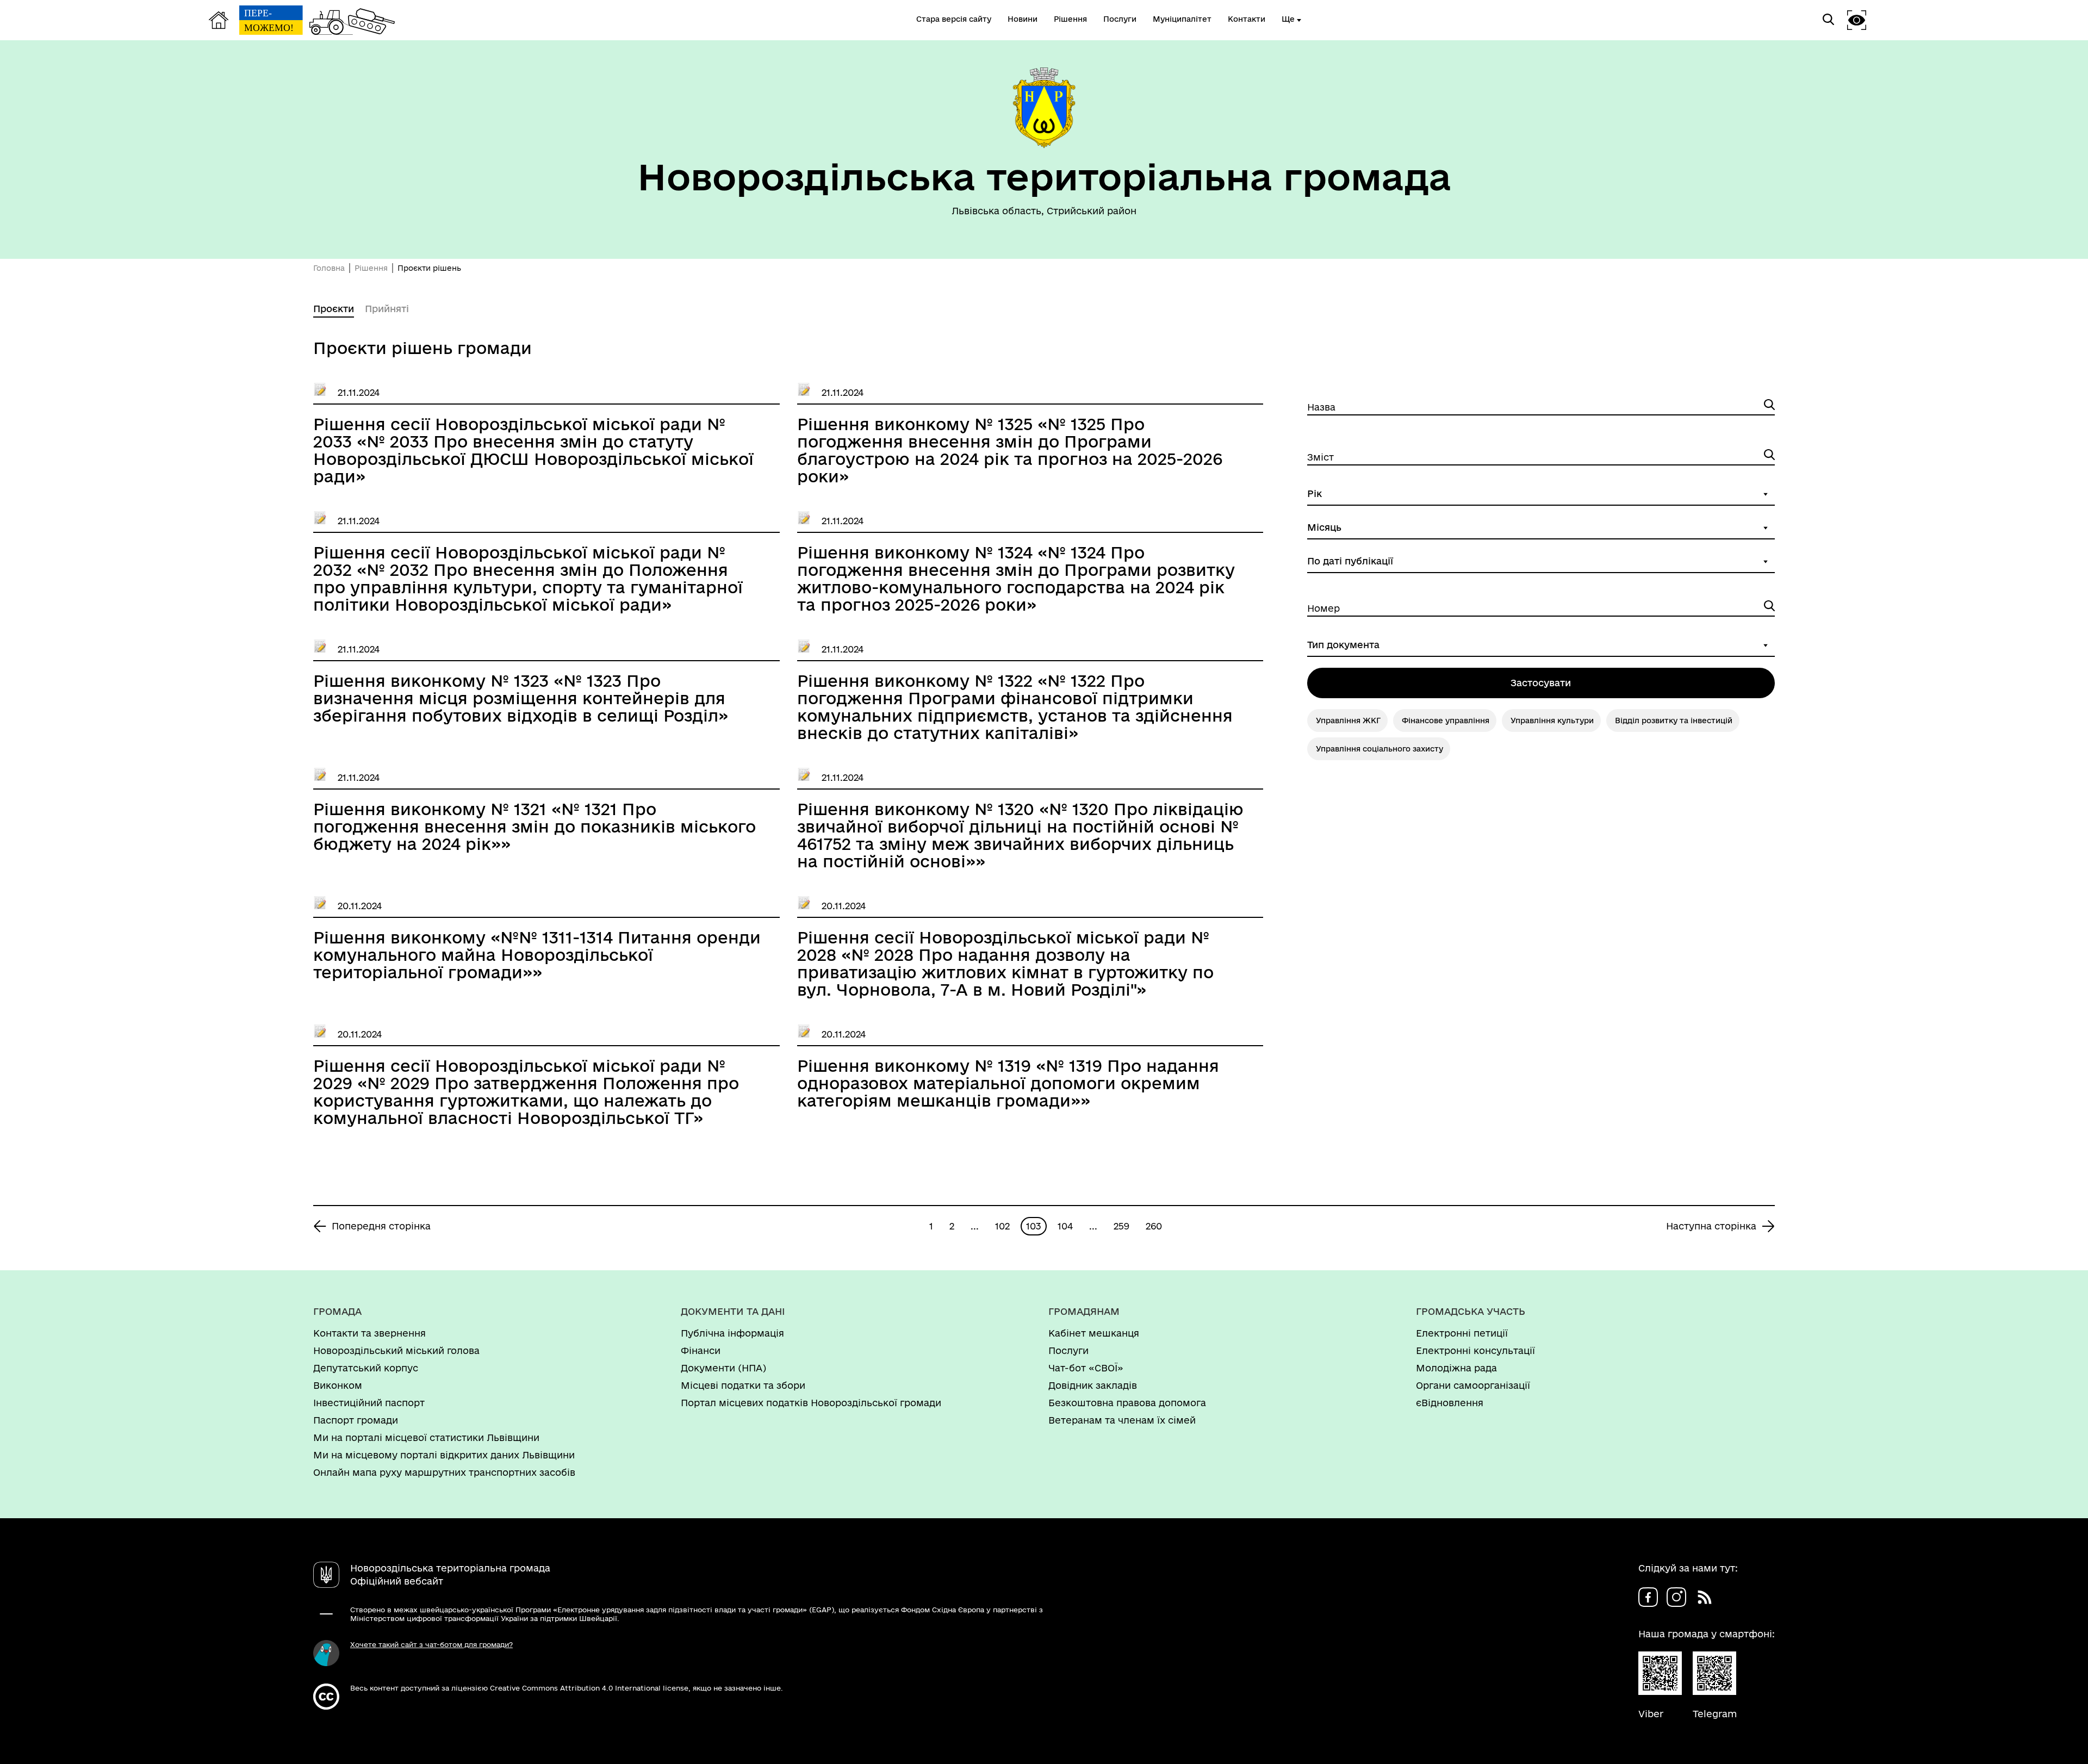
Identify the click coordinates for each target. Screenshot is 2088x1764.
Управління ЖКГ (1348, 720)
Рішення (371, 268)
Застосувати (1541, 683)
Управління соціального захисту (1379, 749)
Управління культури (1552, 720)
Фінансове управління (1446, 720)
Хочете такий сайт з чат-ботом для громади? (431, 1644)
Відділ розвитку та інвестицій (1674, 720)
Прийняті (387, 309)
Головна (329, 268)
